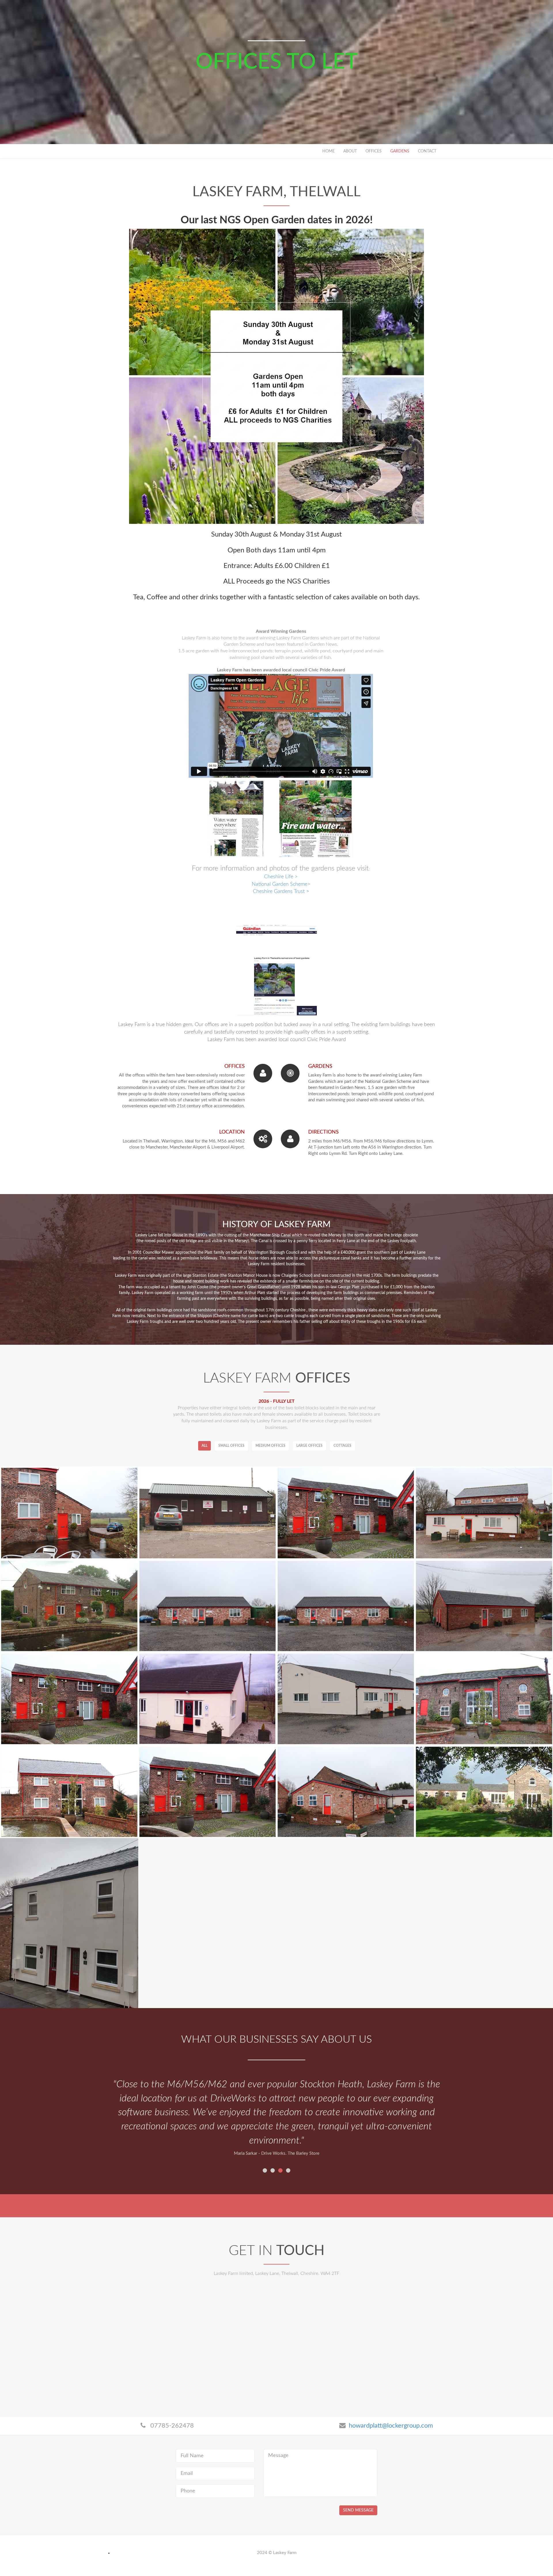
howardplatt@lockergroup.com (391, 2426)
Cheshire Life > (281, 877)
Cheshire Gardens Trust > (281, 892)
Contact (427, 151)
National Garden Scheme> (281, 884)
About (350, 151)
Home (328, 151)
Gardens (400, 151)
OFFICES (374, 151)
